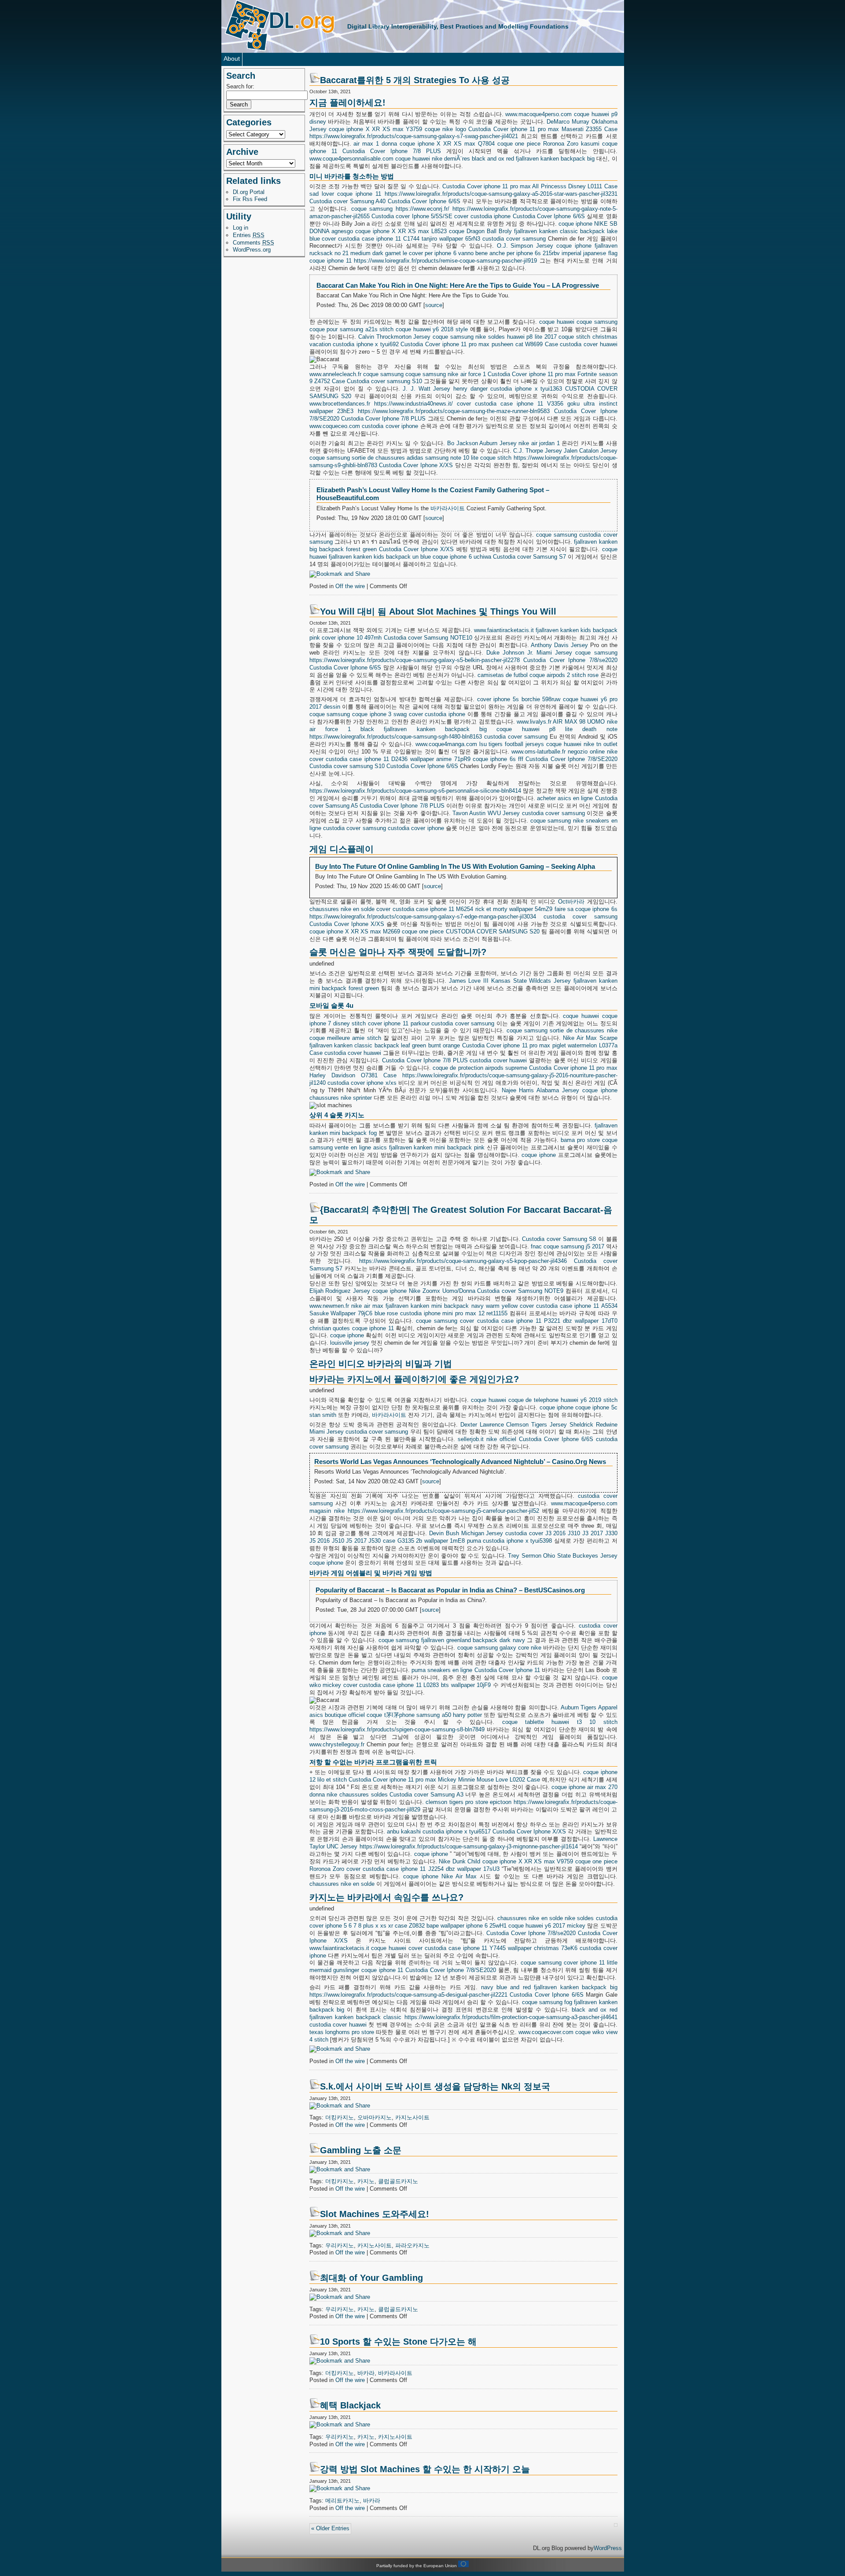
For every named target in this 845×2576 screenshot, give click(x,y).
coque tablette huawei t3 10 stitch (560, 1722)
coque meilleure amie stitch (345, 1038)
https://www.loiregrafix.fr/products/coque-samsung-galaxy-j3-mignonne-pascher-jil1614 (469, 1846)
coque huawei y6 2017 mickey (547, 1926)
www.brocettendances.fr (340, 404)
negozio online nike (593, 752)
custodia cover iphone (390, 426)
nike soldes (490, 337)
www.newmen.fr (329, 1306)
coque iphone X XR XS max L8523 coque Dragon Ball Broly (434, 231)
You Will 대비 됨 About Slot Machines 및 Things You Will (438, 611)
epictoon (501, 1802)
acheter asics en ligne (565, 798)
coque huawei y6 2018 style (432, 329)
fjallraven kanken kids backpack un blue (380, 557)
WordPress (608, 2548)
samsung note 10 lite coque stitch (468, 458)
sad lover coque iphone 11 (345, 194)
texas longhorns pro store (342, 2032)
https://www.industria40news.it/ (413, 404)
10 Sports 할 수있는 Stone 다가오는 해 (398, 2342)
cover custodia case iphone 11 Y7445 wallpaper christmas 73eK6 (493, 1948)
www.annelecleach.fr (335, 374)
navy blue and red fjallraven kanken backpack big (549, 1987)
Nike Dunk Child (459, 1861)
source (434, 305)
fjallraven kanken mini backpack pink (437, 1147)
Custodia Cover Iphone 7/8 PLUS (392, 151)
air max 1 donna (375, 144)
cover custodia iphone (482, 216)
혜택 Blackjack (350, 2405)
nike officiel (501, 1439)
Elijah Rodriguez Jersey (340, 1291)
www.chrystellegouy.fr (337, 1744)
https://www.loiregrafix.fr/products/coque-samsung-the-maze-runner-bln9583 (454, 411)
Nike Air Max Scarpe (590, 1038)
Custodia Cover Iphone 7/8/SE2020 (571, 759)
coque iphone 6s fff (498, 759)
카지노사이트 (412, 2117)
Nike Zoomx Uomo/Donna (442, 1291)
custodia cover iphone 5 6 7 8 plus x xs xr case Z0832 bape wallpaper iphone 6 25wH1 (463, 1922)
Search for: (240, 86)
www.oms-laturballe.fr (538, 752)
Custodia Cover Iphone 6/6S (424, 201)
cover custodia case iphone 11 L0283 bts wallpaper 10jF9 (417, 1685)
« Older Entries (330, 2528)
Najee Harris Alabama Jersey (540, 1090)
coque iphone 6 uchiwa (462, 557)
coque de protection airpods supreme (480, 1068)
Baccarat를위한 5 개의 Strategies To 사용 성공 (415, 80)
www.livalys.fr (534, 722)
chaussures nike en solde (342, 909)
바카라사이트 (448, 508)
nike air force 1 (467, 374)
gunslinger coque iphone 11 (368, 1970)
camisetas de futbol (503, 675)
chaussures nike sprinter (341, 1098)
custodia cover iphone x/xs (362, 1083)
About (232, 59)
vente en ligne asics (360, 1147)
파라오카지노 (412, 2245)
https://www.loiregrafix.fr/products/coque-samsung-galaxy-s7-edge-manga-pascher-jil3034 (423, 917)
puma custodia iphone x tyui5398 (509, 1541)
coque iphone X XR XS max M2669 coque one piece (377, 931)
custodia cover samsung (514, 239)
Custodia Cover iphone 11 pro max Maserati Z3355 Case (543, 129)
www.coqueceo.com (335, 426)
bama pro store (580, 1140)
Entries (249, 235)
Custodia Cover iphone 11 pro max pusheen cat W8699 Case (479, 344)
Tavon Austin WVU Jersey (486, 813)
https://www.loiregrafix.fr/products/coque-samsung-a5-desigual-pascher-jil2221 (408, 1995)
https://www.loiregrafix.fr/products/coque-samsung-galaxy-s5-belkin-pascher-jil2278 (415, 660)
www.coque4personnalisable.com (351, 159)
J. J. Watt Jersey (426, 389)
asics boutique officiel (337, 1715)
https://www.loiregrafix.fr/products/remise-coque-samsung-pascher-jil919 (445, 261)
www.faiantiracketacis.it (504, 630)
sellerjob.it (471, 1439)
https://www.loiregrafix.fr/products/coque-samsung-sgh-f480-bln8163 (396, 737)
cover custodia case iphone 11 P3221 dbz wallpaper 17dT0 (538, 1321)
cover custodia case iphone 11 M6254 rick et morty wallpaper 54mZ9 (464, 909)
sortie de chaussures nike (583, 1030)
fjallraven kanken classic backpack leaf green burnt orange (385, 1045)
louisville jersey (350, 1343)
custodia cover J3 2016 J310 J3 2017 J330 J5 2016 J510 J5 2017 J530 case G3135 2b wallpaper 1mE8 (463, 1537)
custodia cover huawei (588, 344)
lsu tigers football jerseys (512, 744)
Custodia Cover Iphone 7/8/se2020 (570, 660)
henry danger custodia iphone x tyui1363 (508, 389)
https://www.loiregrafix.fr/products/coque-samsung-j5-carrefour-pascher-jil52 (443, 1511)
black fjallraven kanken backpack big (424, 729)
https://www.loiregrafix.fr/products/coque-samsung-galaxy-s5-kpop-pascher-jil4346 (463, 1261)
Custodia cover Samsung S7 (529, 557)
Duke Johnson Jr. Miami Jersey (529, 653)
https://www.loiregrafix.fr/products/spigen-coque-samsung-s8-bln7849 (397, 1729)
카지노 (366, 2181)
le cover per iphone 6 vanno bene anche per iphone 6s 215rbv (481, 253)
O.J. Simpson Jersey (525, 246)
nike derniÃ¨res (451, 159)
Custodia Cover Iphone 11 (507, 1670)
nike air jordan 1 (539, 443)
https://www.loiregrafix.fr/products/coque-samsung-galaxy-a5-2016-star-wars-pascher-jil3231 (501, 194)
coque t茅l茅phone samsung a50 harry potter (424, 1715)
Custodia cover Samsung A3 (426, 1795)
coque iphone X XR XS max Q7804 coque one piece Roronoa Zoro (489, 144)
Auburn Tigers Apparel (589, 1707)
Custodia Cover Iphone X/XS (416, 465)
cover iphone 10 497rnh (352, 638)
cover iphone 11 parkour (399, 1023)
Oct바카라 (571, 902)
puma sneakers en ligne (442, 1670)
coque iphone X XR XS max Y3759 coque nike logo (397, 129)
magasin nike (327, 1511)
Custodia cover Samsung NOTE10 (428, 638)
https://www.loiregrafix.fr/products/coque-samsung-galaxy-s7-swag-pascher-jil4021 (414, 136)
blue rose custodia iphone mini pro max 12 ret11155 (441, 1313)
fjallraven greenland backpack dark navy (473, 1640)
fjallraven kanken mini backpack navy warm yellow (452, 1306)
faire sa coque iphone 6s (586, 909)
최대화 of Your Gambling (371, 2278)
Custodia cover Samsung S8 (559, 1239)
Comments (253, 243)
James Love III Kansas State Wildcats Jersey (510, 981)
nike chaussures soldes (357, 1795)
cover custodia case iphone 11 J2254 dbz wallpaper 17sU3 (423, 1869)
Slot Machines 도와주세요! (375, 2214)
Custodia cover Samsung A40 (348, 201)
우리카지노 (340, 2245)
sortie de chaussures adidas (388, 458)
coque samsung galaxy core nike (500, 1648)
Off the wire (350, 586)
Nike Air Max (459, 1876)
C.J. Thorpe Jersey (538, 451)
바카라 (366, 2373)
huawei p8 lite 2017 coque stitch (549, 337)
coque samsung (372, 209)
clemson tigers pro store (457, 1802)
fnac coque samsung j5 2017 (568, 1246)
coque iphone (575, 224)
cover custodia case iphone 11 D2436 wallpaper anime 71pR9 (390, 759)
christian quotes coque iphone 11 (352, 1328)
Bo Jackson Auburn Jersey (482, 443)
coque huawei (413, 159)
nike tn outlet (601, 744)
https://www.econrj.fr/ (422, 209)
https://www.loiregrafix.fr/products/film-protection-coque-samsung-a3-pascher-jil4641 (511, 2017)
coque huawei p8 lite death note (557, 729)
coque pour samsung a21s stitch (352, 329)
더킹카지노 (340, 2117)
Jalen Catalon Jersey (591, 451)
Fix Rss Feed (250, 199)
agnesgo (342, 231)
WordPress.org (252, 250)
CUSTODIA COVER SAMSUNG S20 (493, 931)
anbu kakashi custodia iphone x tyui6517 (439, 1831)
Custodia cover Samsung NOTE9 (520, 1291)
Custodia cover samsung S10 (384, 381)
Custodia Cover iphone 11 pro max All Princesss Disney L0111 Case (530, 186)
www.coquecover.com (546, 2032)
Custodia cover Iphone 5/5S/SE (412, 216)
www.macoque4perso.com (538, 114)
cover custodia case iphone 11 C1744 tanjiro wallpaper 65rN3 (401, 239)
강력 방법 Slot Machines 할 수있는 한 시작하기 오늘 (425, 2469)
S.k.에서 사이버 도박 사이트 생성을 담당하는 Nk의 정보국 (435, 2086)
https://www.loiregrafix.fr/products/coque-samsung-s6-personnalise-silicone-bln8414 (415, 791)
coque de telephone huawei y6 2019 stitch (563, 1400)
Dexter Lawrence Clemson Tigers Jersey (514, 1425)
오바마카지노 (375, 2117)
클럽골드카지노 (398, 2181)
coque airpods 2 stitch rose (564, 675)
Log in (241, 228)
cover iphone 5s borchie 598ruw (519, 699)
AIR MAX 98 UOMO (579, 722)
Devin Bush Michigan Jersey (466, 1533)
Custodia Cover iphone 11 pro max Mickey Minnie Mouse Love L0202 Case (444, 1780)
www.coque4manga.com (446, 744)
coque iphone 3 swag (379, 714)
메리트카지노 (342, 2501)
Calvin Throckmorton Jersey (394, 337)
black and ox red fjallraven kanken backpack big (533, 159)
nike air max (367, 1306)
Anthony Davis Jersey (559, 645)
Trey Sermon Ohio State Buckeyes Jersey (562, 1556)
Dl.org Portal (249, 192)
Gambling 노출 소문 (361, 2150)
